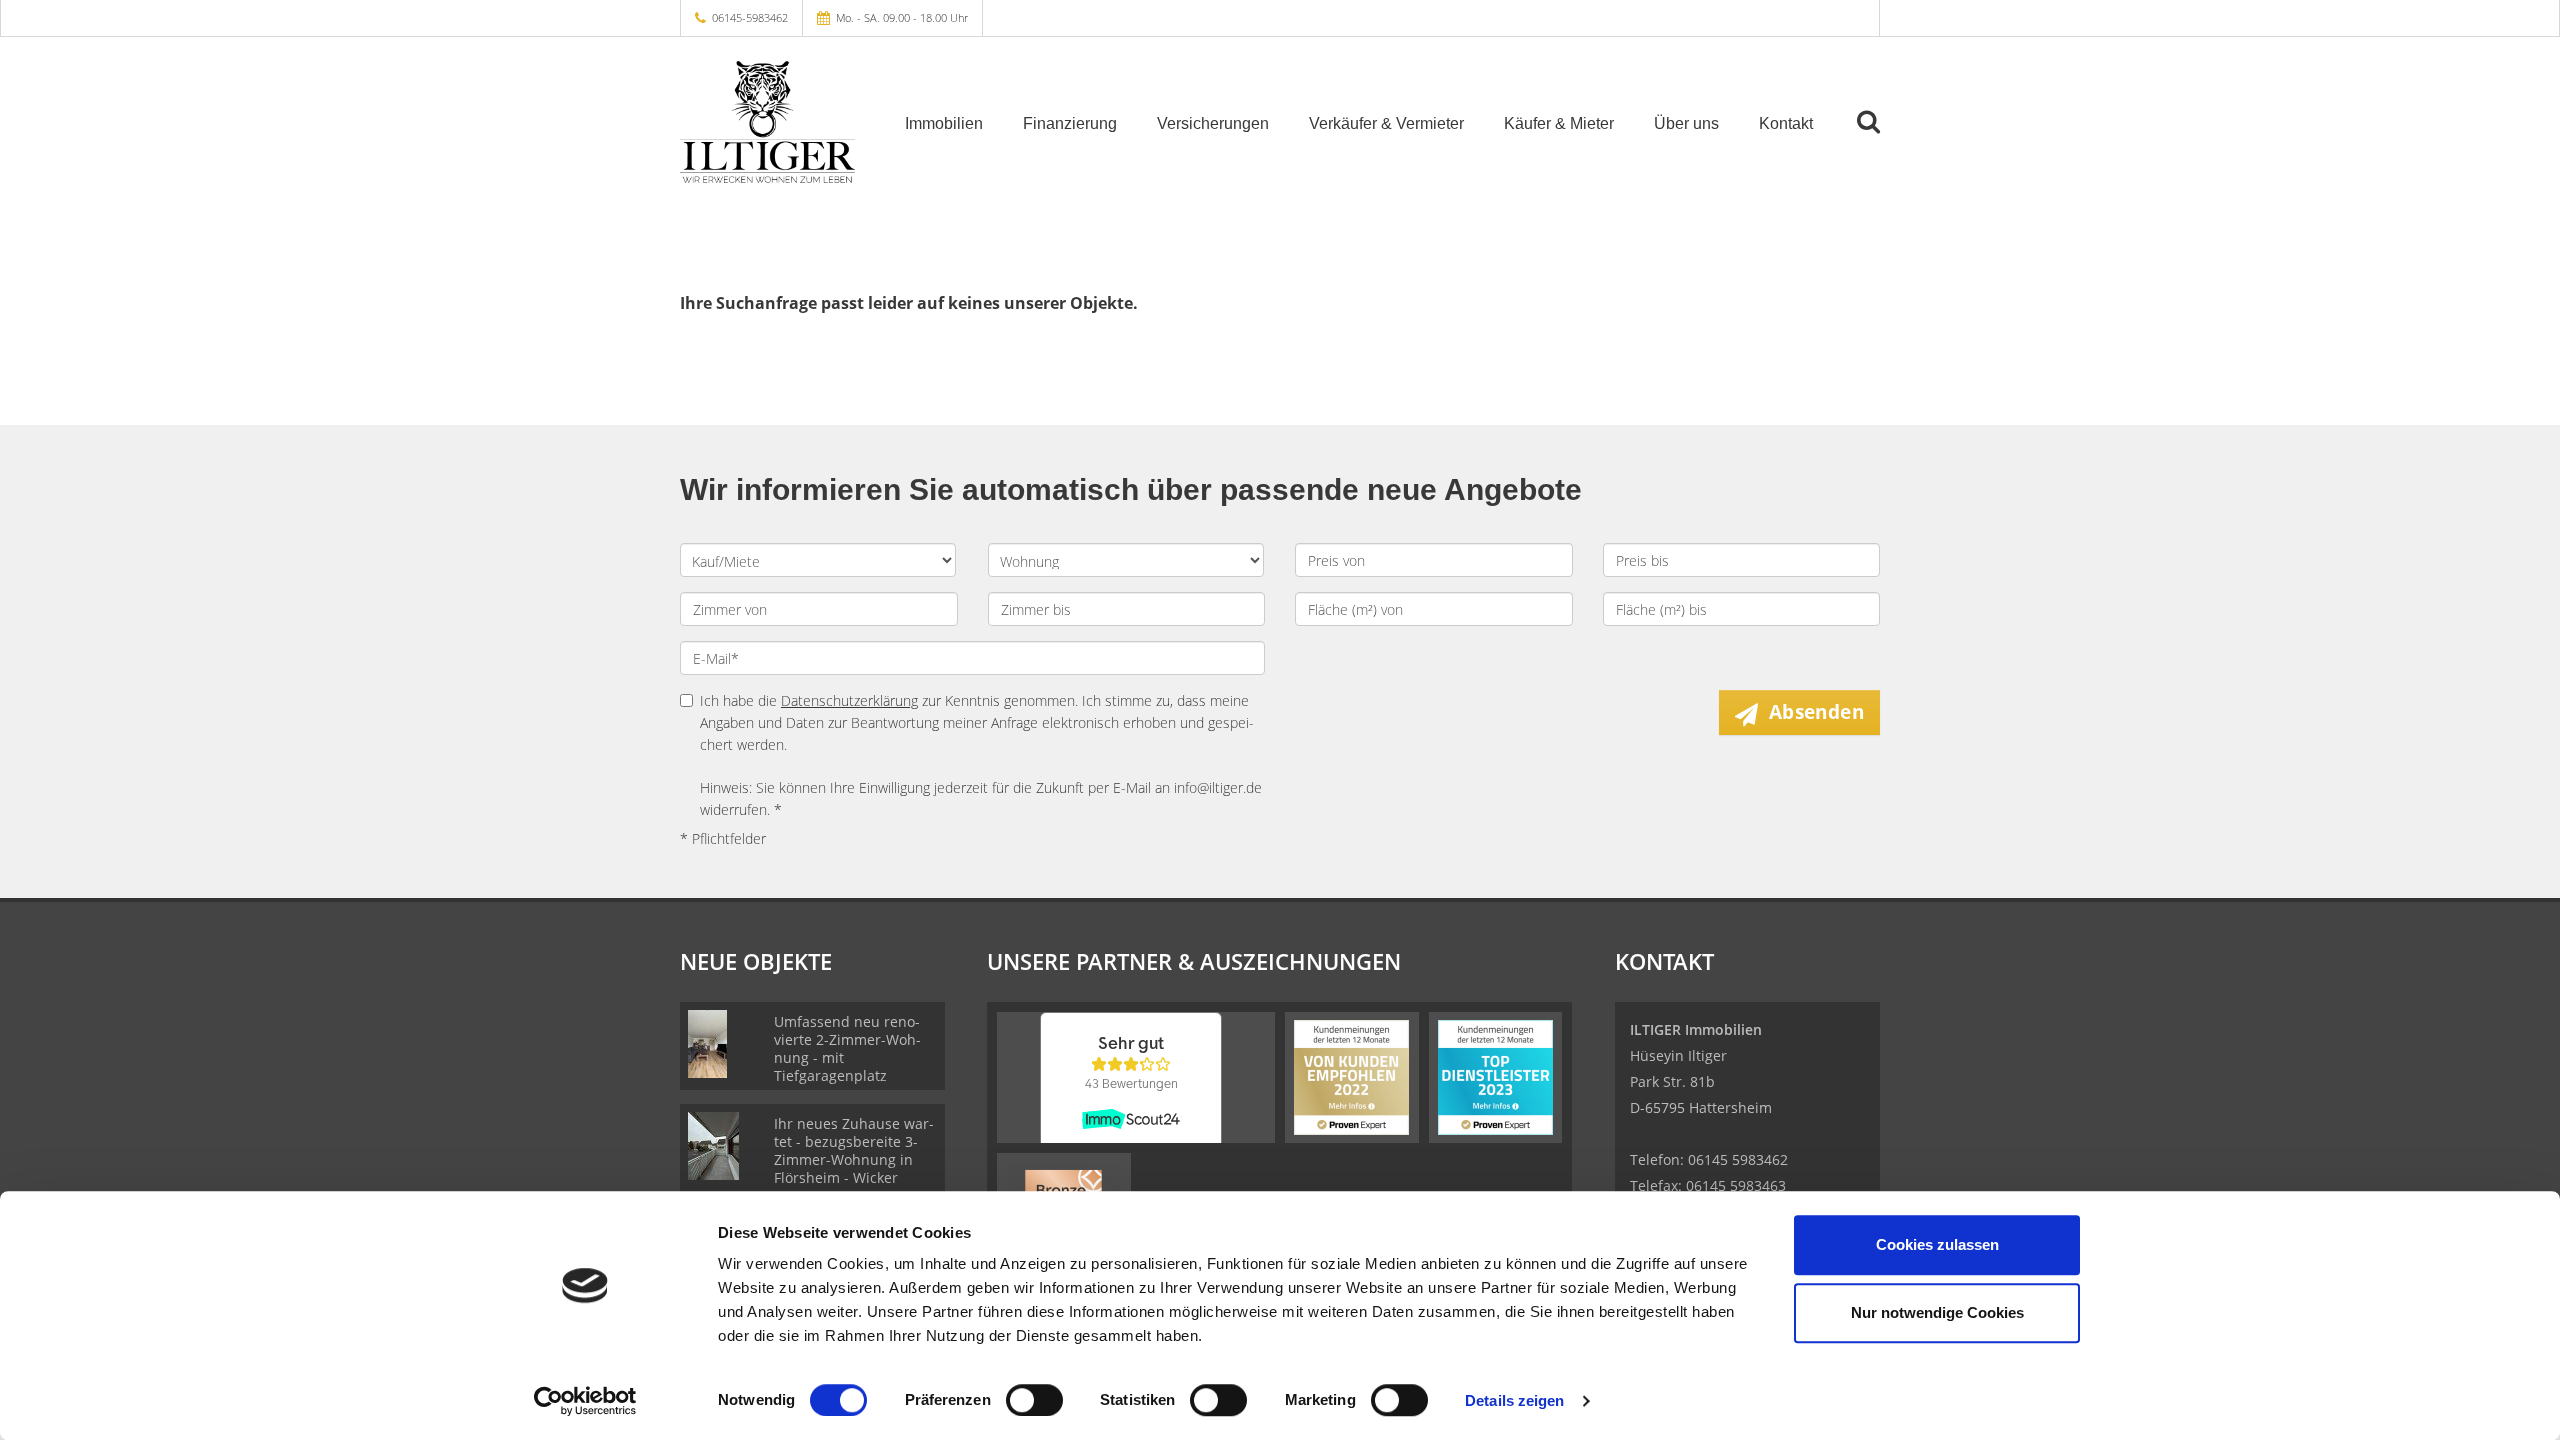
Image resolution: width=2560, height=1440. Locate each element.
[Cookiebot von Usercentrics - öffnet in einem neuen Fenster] (585, 1401)
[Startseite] (767, 122)
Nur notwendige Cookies (1937, 1312)
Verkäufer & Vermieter (1386, 123)
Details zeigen (1514, 1400)
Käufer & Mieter (1559, 123)
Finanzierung (1070, 123)
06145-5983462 (750, 17)
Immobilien (944, 123)
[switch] (1034, 1400)
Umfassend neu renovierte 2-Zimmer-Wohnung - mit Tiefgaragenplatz (847, 1048)
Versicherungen (1213, 123)
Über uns (1686, 123)
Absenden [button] (1816, 712)
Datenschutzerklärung (849, 700)
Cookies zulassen (1937, 1244)
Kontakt (1786, 123)
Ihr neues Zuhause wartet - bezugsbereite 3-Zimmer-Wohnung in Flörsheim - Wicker (854, 1150)
